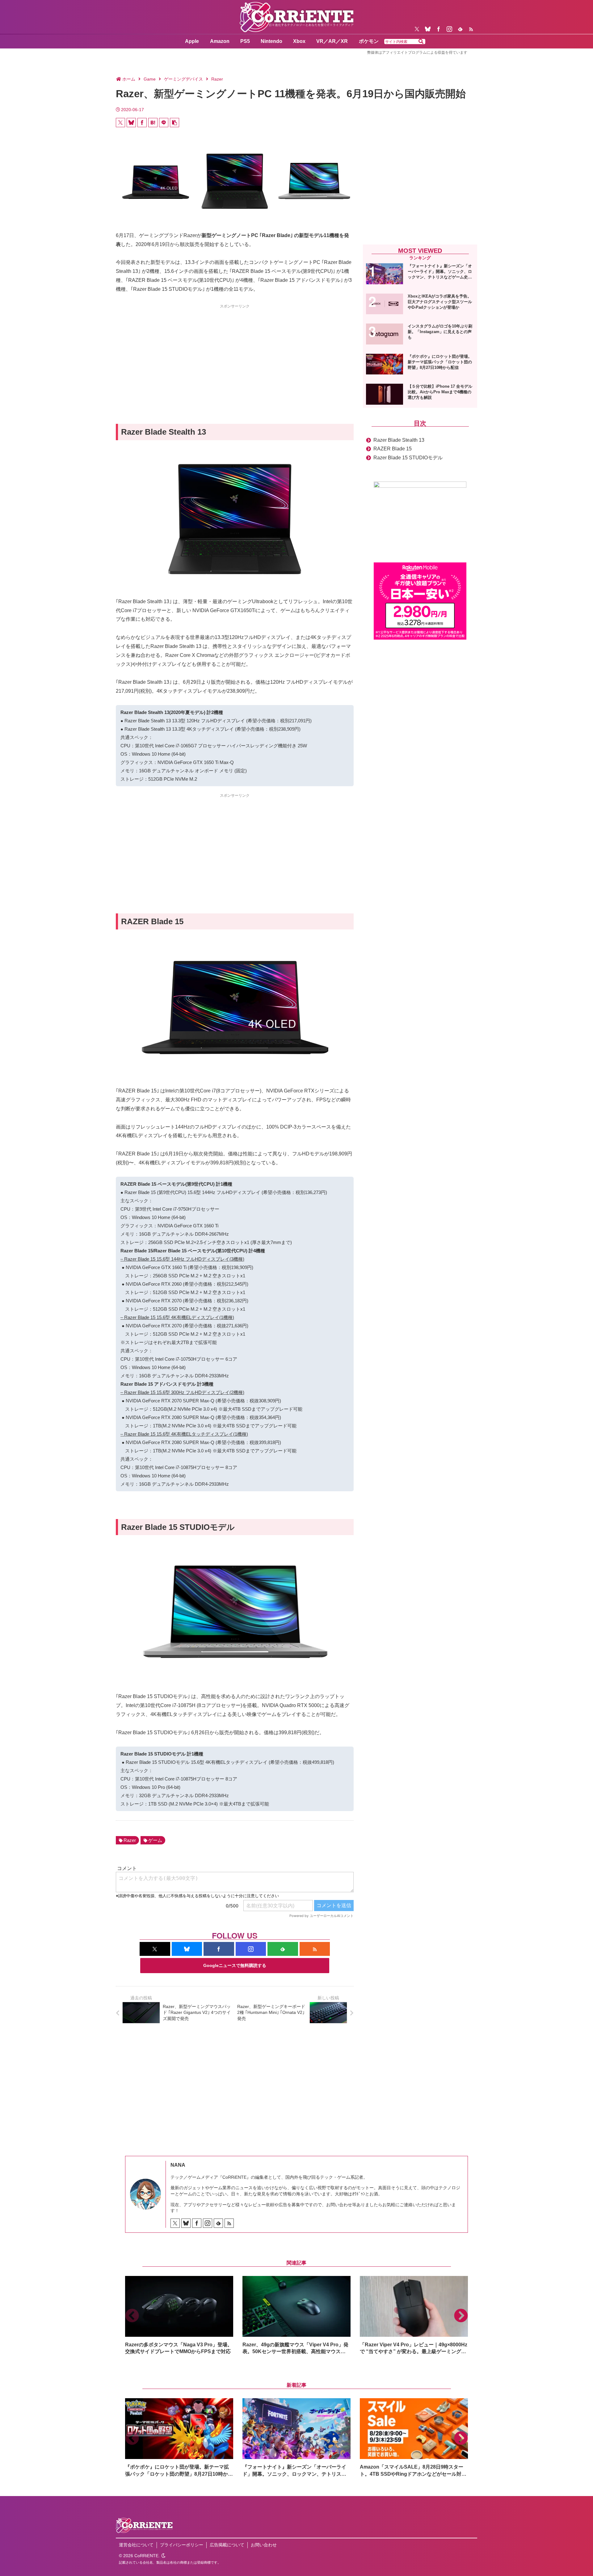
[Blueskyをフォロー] (428, 29)
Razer (130, 1840)
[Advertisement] (235, 353)
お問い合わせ (264, 2545)
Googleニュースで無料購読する (235, 1965)
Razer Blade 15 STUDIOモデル (408, 458)
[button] (421, 42)
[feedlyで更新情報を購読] (460, 29)
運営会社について (136, 2545)
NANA (178, 2165)
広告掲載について (227, 2545)
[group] (179, 2316)
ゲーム (155, 1840)
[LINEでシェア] (164, 123)
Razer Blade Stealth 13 (399, 440)
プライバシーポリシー (182, 2545)
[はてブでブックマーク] (153, 123)
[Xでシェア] (120, 123)
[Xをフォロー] (417, 29)
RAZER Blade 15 (393, 449)
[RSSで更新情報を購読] (471, 29)
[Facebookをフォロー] (439, 29)
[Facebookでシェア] (142, 123)
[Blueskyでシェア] (131, 123)
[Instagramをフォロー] (449, 29)
